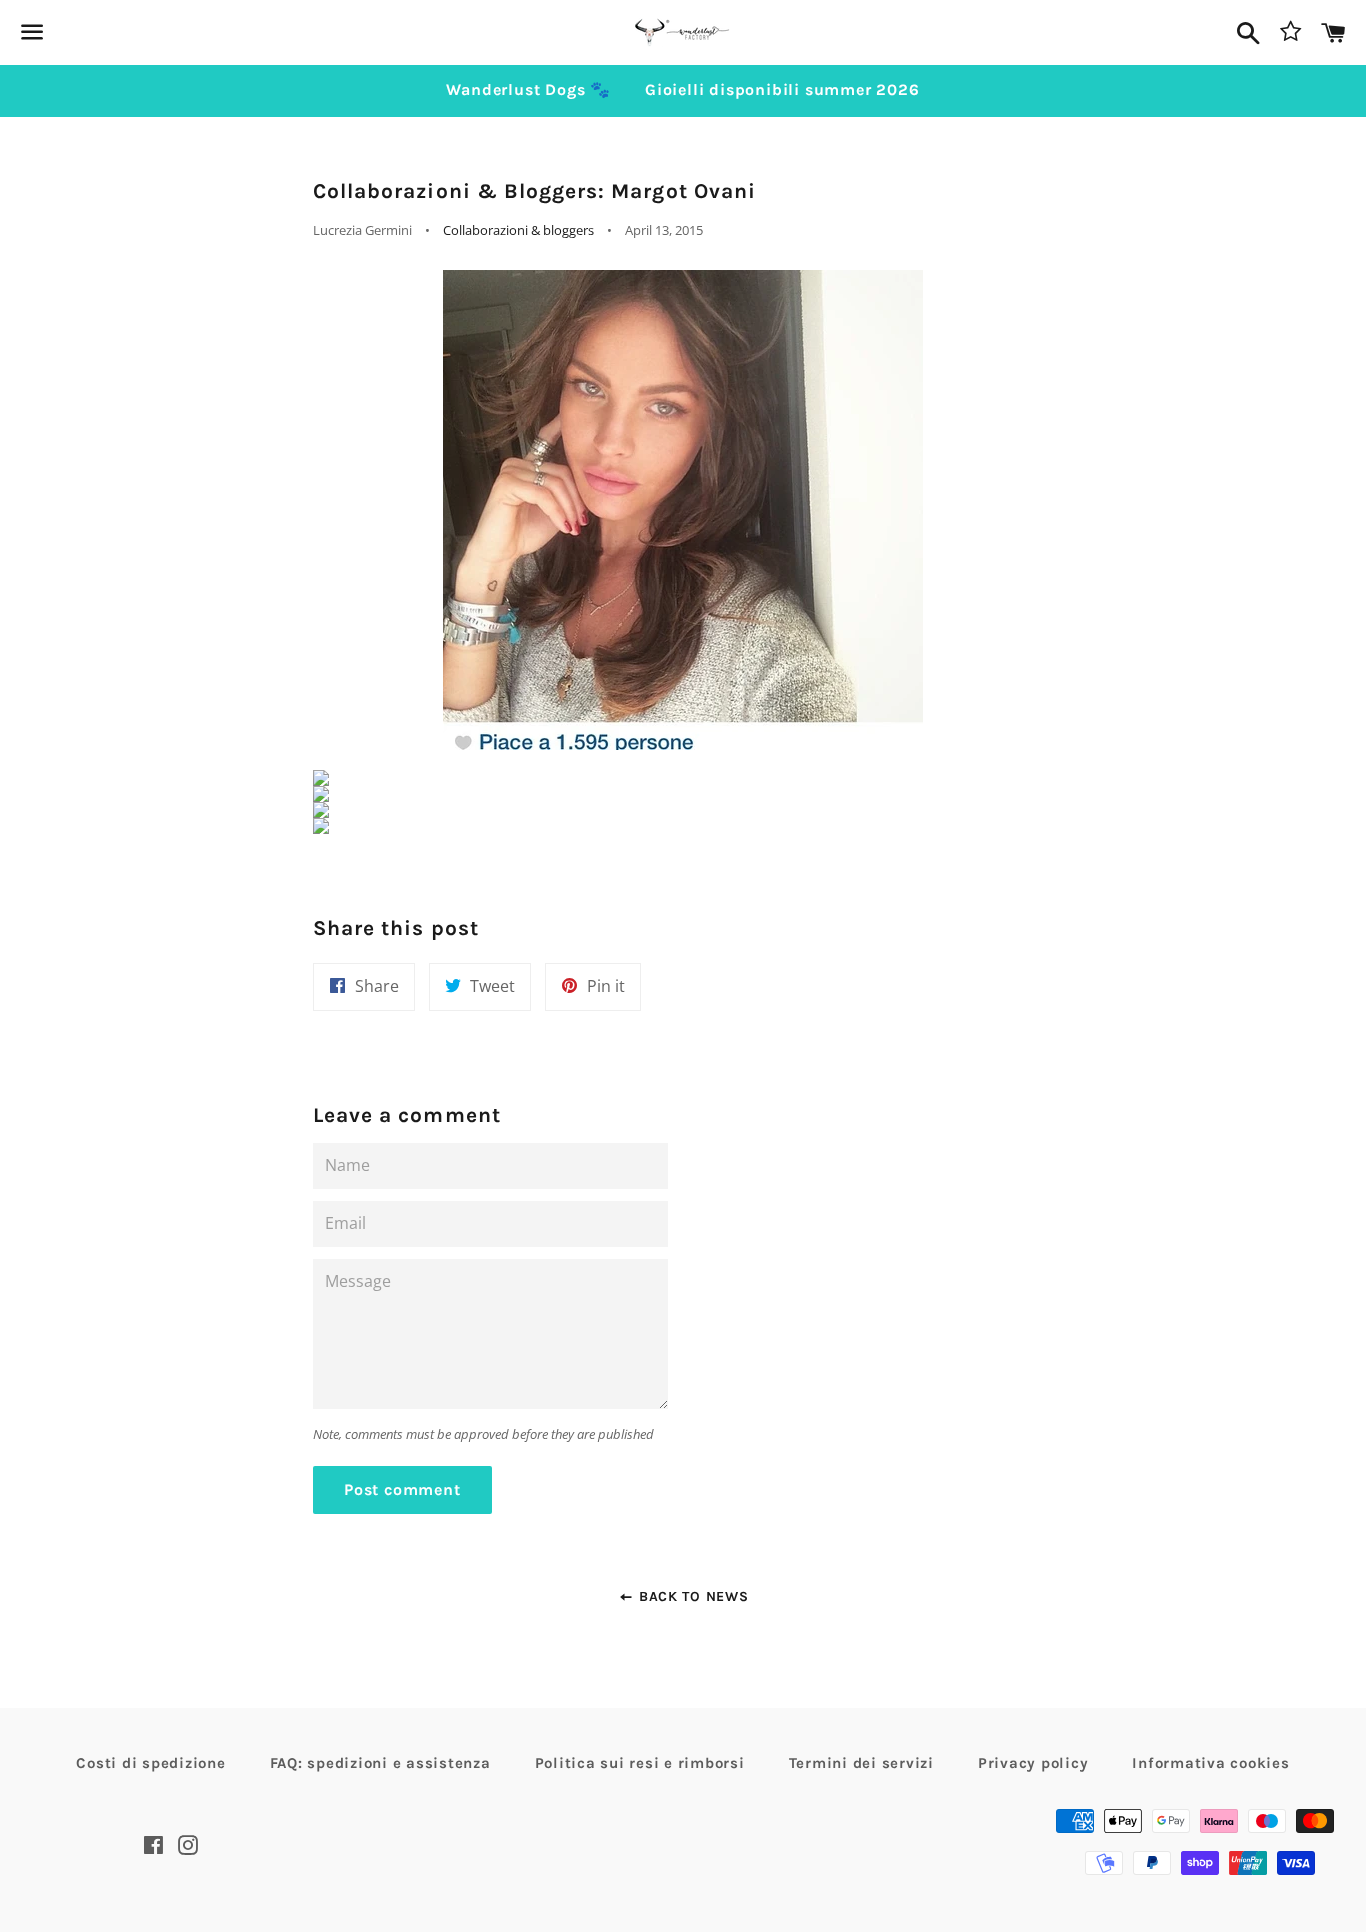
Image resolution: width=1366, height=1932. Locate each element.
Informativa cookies (1210, 1763)
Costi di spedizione (150, 1763)
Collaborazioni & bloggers (518, 230)
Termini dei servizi (861, 1763)
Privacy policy (1033, 1763)
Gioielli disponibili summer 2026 (782, 89)
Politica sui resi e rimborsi (640, 1763)
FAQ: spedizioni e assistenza (380, 1763)
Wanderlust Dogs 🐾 (528, 89)
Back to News (691, 1596)
